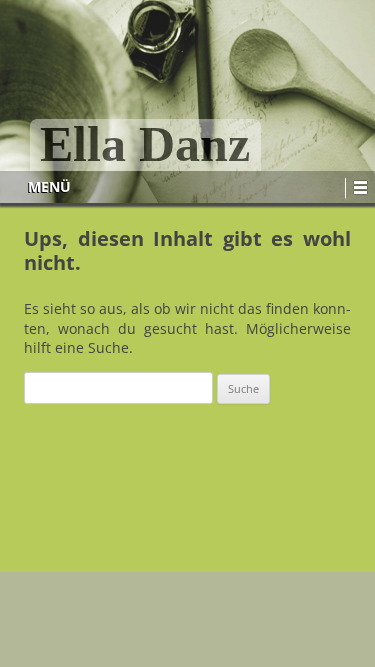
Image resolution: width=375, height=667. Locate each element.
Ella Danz (145, 145)
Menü (49, 186)
